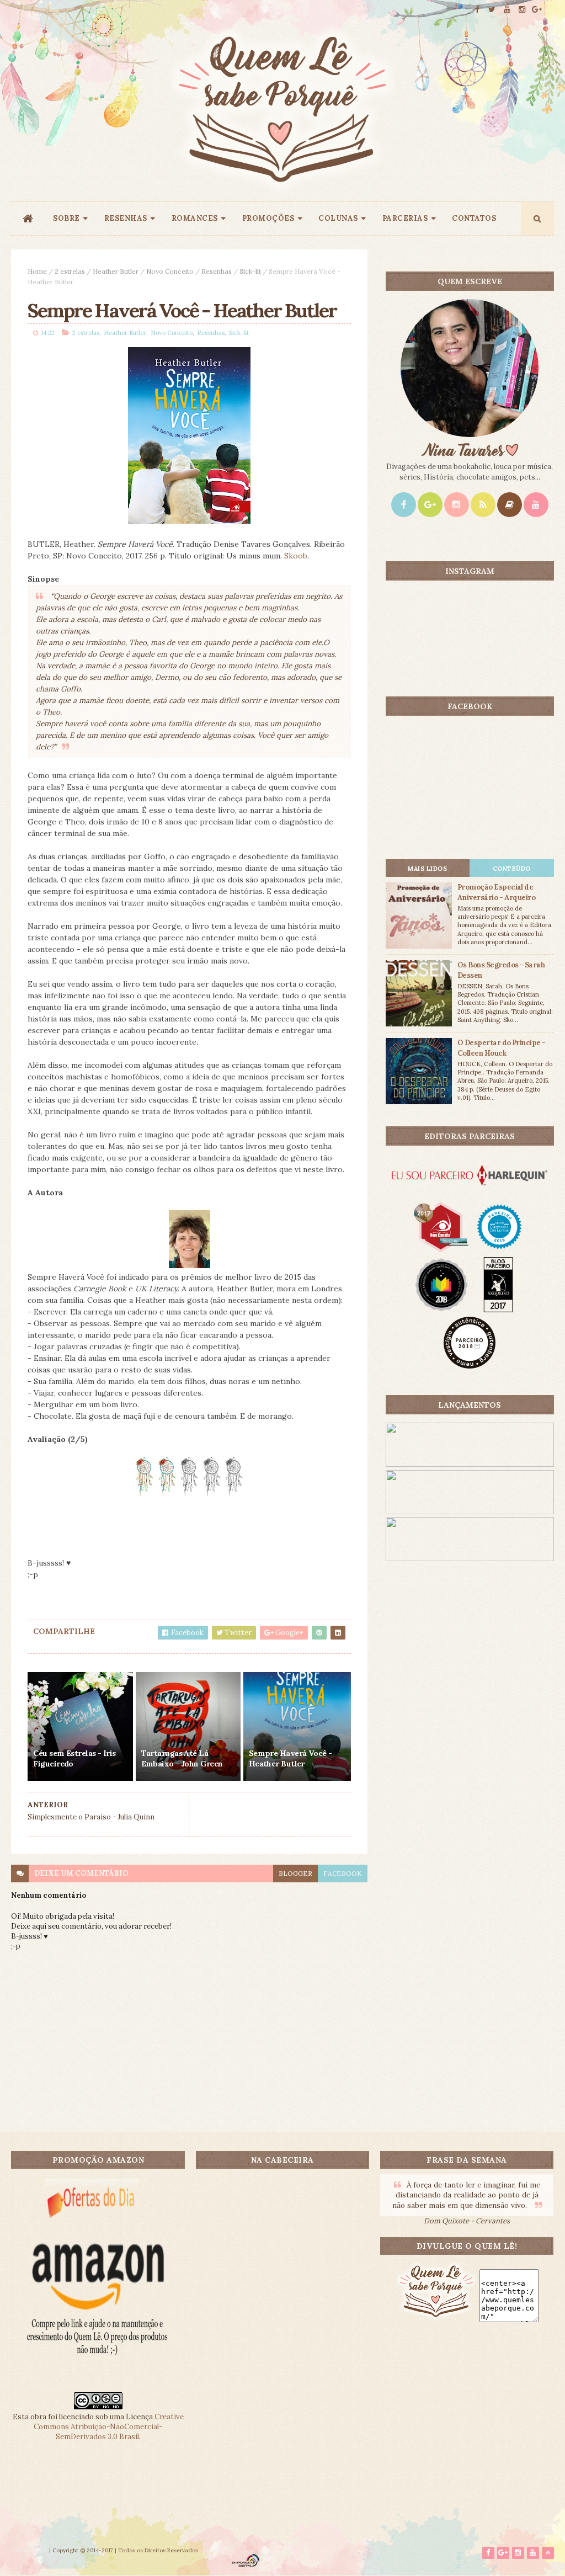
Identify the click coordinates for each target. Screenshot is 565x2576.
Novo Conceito (170, 271)
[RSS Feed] (483, 505)
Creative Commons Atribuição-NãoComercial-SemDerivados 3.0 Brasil (109, 2427)
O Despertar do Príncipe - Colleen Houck (502, 1048)
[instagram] (522, 10)
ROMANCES (195, 218)
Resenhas (217, 271)
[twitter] (492, 10)
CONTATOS (474, 218)
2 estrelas (70, 271)
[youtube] (507, 10)
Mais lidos (427, 869)
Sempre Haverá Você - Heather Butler (291, 1759)
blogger (295, 1873)
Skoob (296, 556)
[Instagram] (457, 505)
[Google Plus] (430, 505)
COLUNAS (338, 218)
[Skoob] (510, 505)
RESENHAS (126, 218)
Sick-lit (250, 271)
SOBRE (66, 218)
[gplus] (537, 10)
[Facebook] (404, 505)
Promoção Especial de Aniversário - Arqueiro (497, 892)
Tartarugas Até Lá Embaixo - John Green (182, 1759)
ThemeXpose (29, 2550)
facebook (343, 1873)
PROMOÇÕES (268, 218)
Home (37, 271)
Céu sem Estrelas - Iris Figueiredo (74, 1759)
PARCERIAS (405, 218)
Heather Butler (116, 271)
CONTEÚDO (512, 869)
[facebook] (477, 10)
